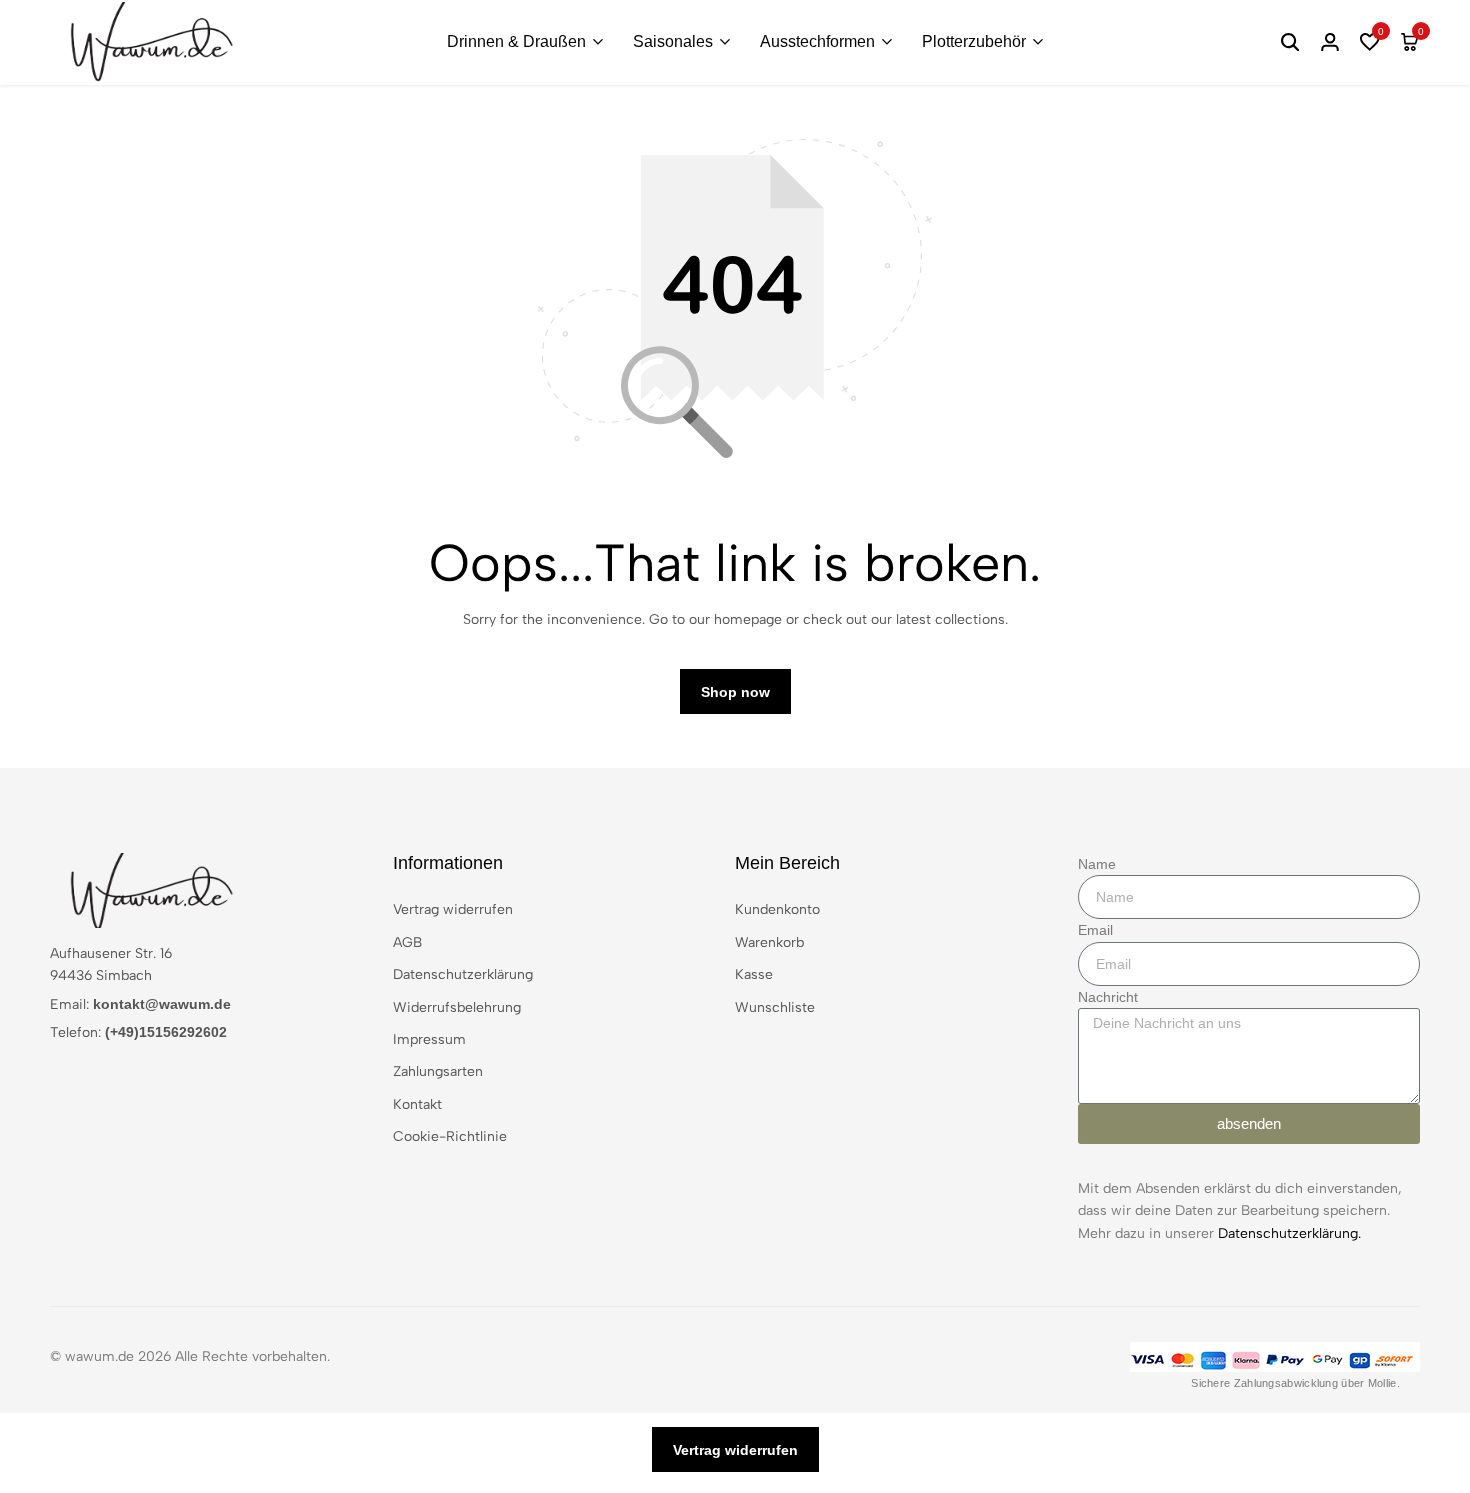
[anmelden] (1330, 42)
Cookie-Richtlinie (450, 1136)
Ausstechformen (817, 41)
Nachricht (1108, 997)
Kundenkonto (777, 909)
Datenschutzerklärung (463, 974)
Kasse (754, 974)
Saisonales (673, 41)
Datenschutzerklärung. (1289, 1233)
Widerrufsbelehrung (457, 1007)
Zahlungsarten (438, 1071)
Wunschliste (775, 1007)
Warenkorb (769, 942)
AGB (407, 942)
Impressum (429, 1039)
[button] (1370, 42)
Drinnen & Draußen (516, 41)
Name (1097, 864)
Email (1095, 930)
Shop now (735, 692)
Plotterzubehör (974, 41)
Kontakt (417, 1104)
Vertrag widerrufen (453, 909)
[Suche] (1290, 42)
